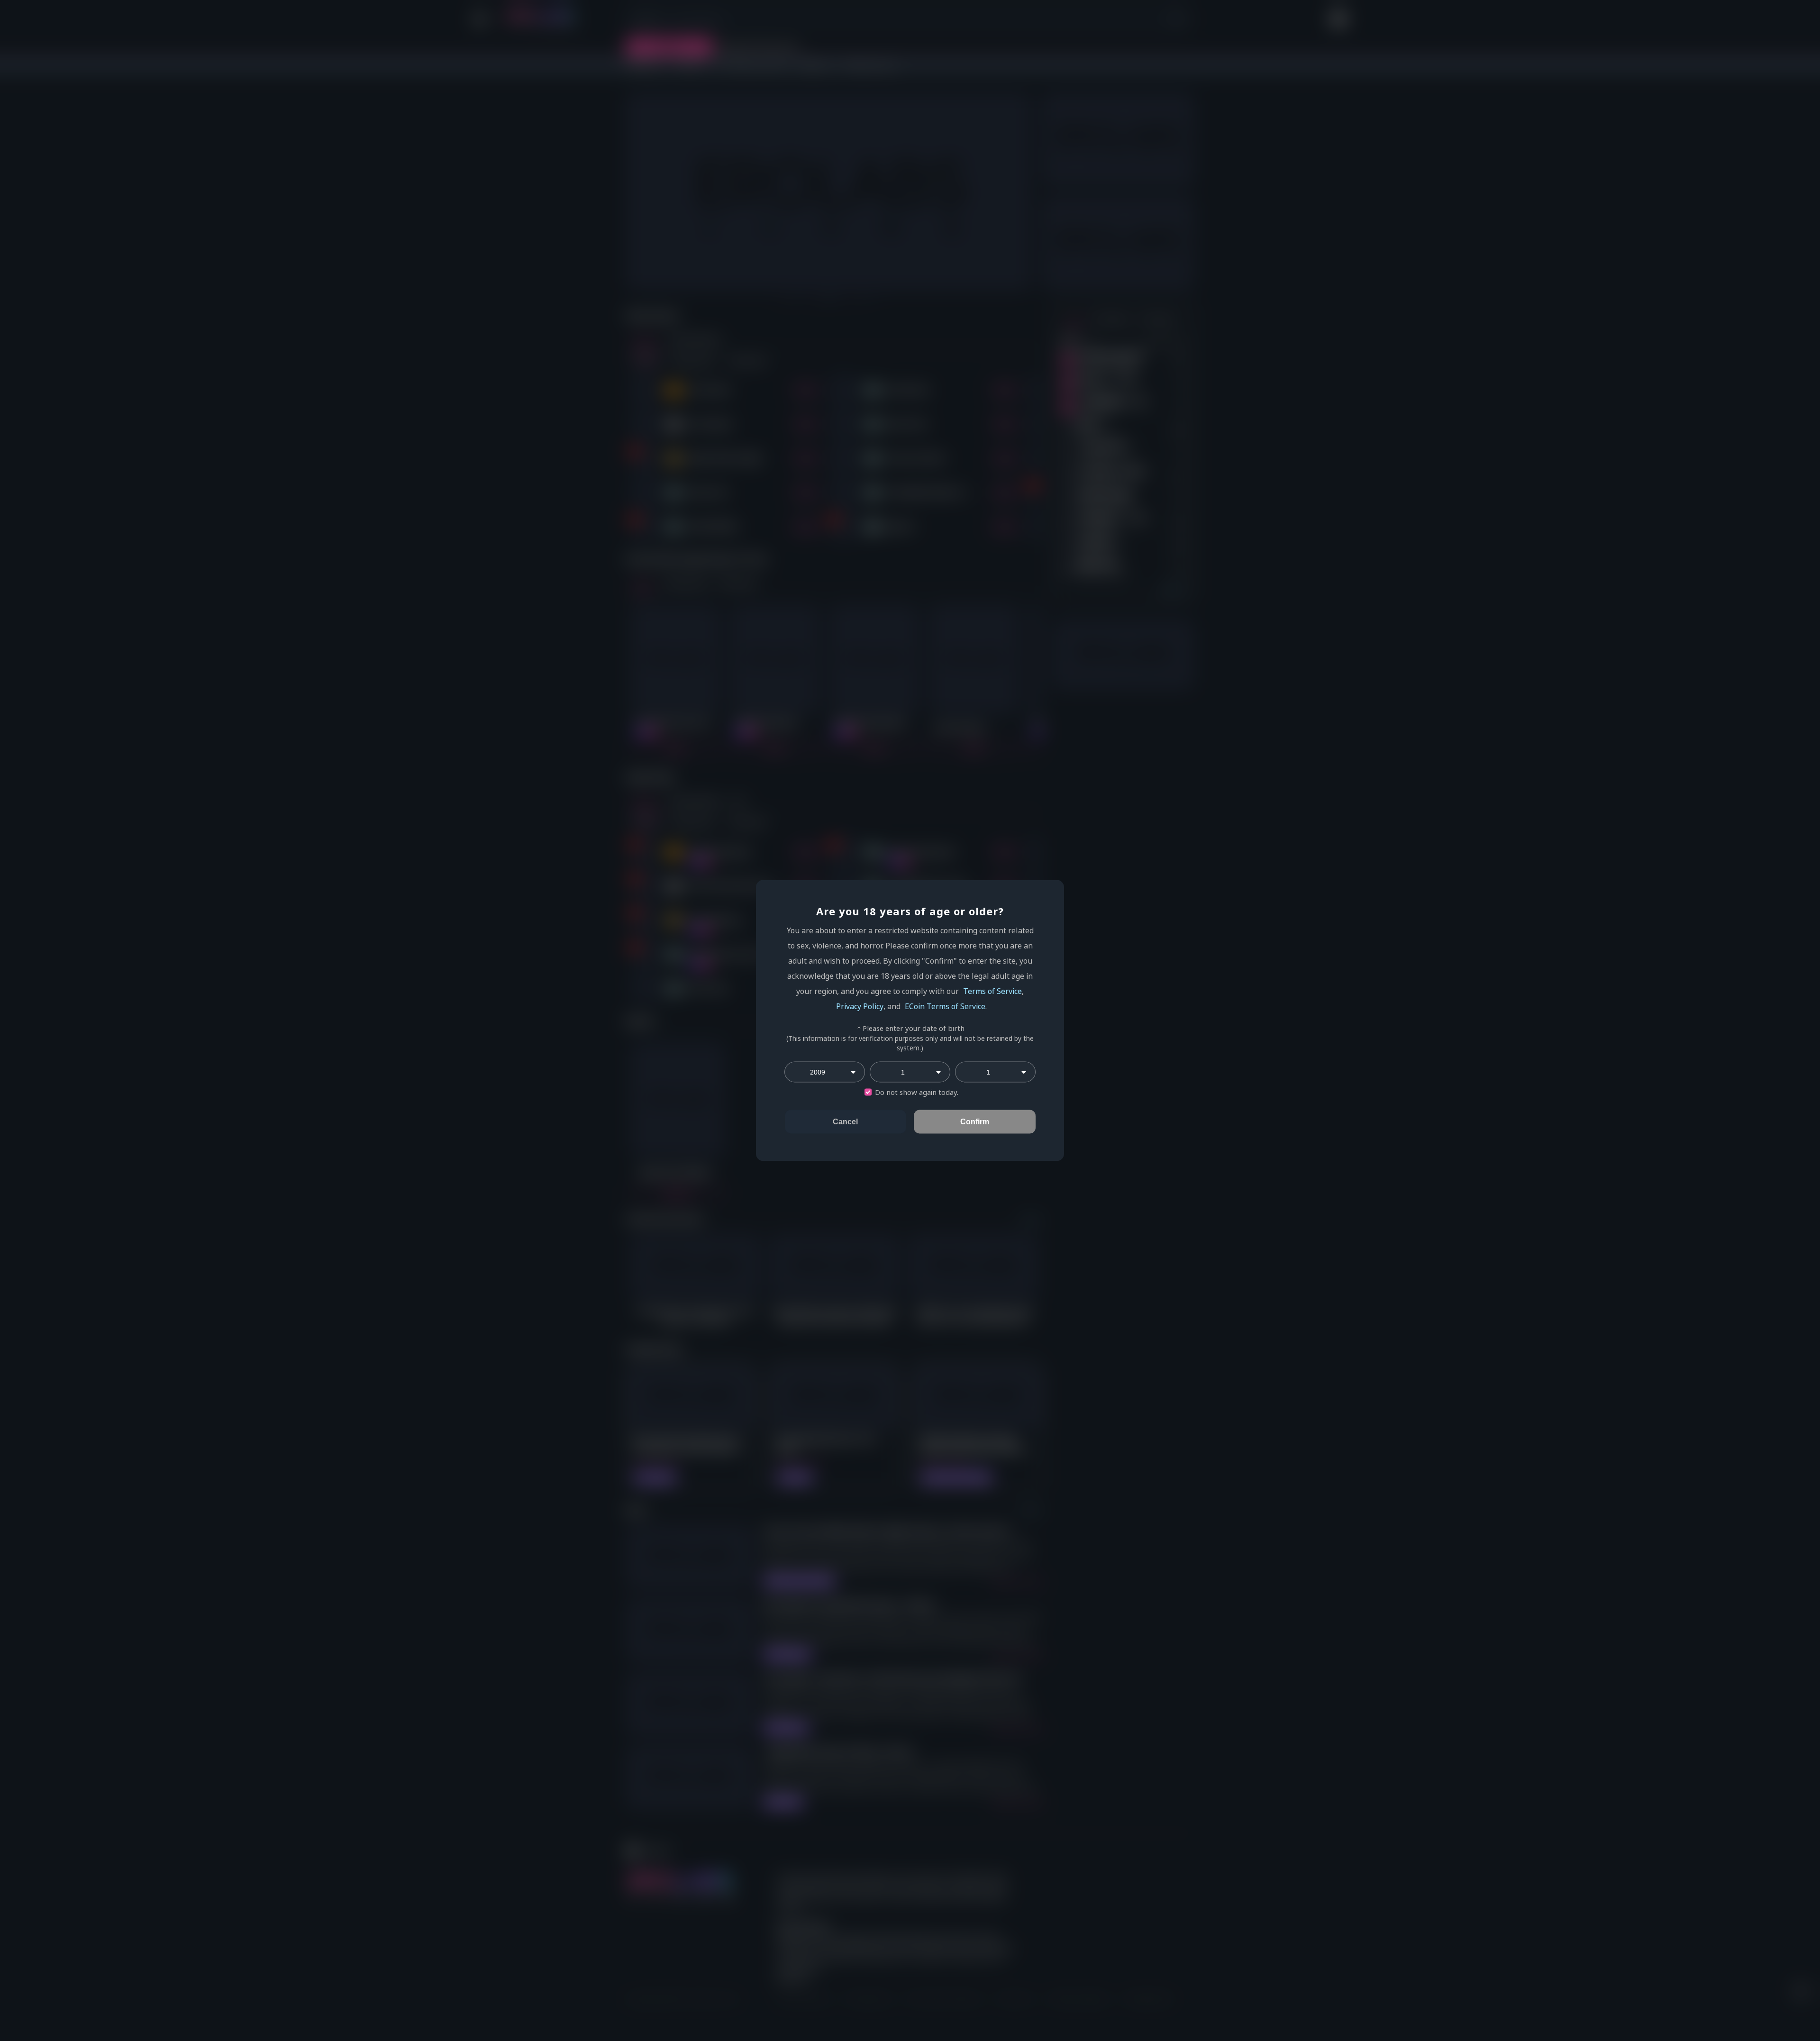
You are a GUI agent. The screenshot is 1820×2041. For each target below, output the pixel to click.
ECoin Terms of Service (945, 1006)
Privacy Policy (860, 1006)
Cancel (845, 1122)
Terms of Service (992, 991)
